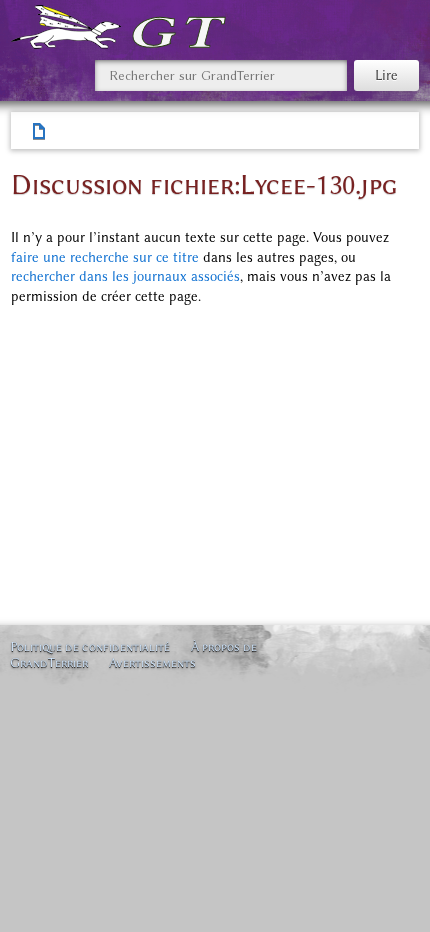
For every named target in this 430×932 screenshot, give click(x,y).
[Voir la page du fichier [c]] (40, 132)
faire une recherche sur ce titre (105, 257)
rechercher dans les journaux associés (125, 276)
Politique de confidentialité (90, 646)
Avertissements (152, 662)
